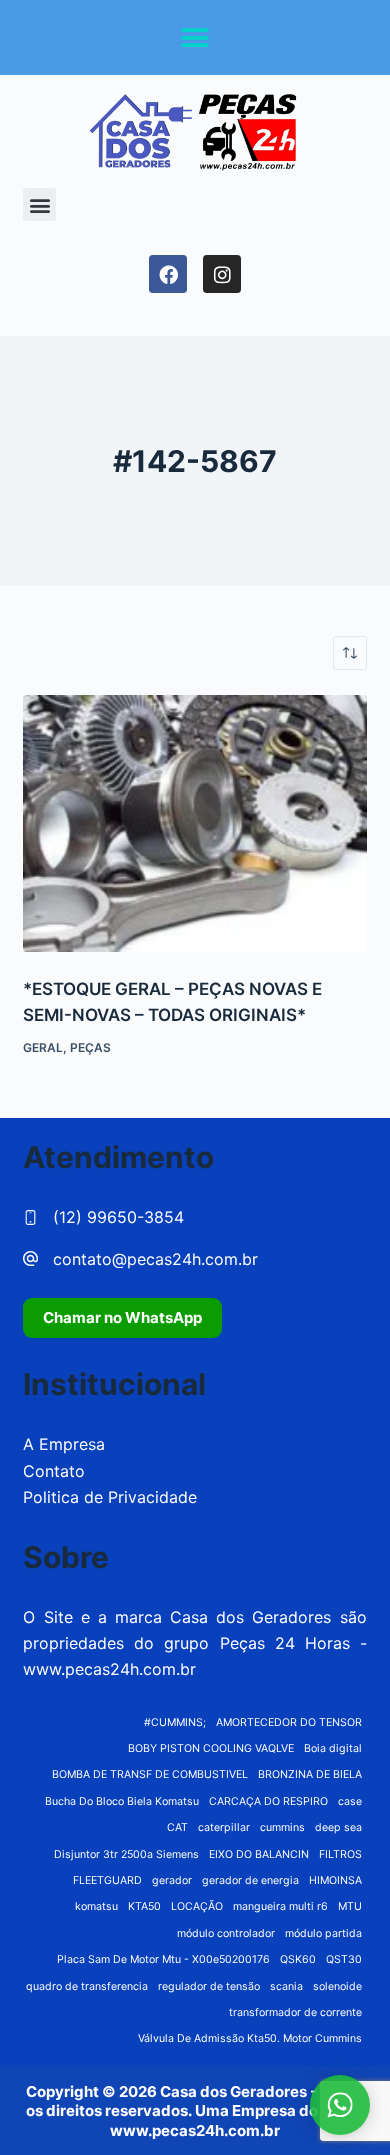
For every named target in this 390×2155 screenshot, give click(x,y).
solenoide (337, 1986)
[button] (195, 37)
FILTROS (340, 1854)
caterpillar (224, 1827)
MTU (350, 1906)
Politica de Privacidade (110, 1497)
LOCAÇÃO (197, 1906)
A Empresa (64, 1444)
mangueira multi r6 (280, 1906)
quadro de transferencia (87, 1986)
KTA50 (144, 1906)
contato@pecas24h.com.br (155, 1259)
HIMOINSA (335, 1880)
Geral (43, 1047)
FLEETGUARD (107, 1880)
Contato (54, 1471)
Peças (90, 1047)
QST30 (344, 1959)
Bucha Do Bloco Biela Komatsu (122, 1801)
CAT (177, 1827)
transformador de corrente (295, 2012)
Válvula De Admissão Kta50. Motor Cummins (250, 2038)
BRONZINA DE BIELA (310, 1774)
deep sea (338, 1827)
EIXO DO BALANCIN (259, 1854)
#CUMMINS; (175, 1722)
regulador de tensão (209, 1986)
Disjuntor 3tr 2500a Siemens (126, 1854)
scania (286, 1986)
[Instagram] (222, 274)
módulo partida (323, 1933)
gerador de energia (250, 1880)
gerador (172, 1880)
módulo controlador (226, 1933)
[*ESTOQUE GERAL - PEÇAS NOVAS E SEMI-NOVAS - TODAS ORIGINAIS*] (194, 823)
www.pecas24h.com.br (109, 1669)
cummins (282, 1827)
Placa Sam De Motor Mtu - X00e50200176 (163, 1959)
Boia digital (333, 1748)
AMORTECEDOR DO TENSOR (289, 1722)
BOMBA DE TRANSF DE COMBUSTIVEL (150, 1774)
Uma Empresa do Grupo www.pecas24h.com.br (237, 2120)
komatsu (96, 1906)
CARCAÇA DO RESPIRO (268, 1801)
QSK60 (298, 1959)
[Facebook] (168, 274)
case (350, 1801)
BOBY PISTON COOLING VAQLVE (211, 1748)
